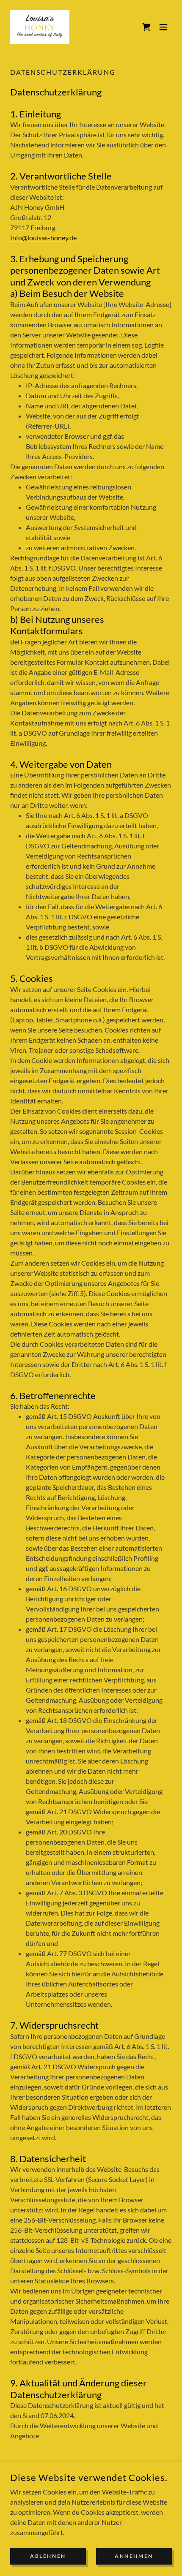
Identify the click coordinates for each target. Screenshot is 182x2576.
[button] (163, 27)
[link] (40, 27)
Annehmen (134, 2556)
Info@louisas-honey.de (43, 238)
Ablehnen (48, 2556)
